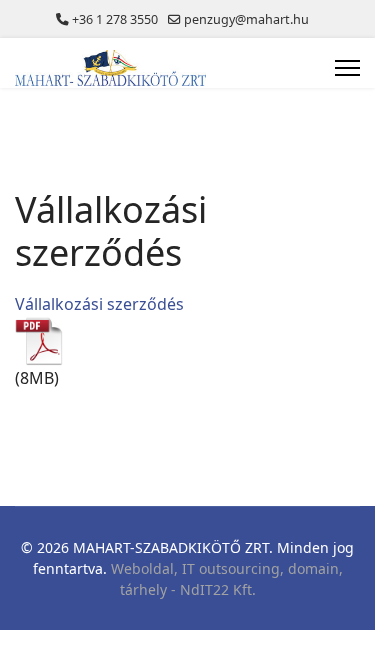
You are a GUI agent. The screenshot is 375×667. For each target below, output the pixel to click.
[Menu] (347, 68)
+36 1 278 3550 (115, 19)
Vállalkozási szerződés (99, 304)
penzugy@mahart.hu (246, 19)
